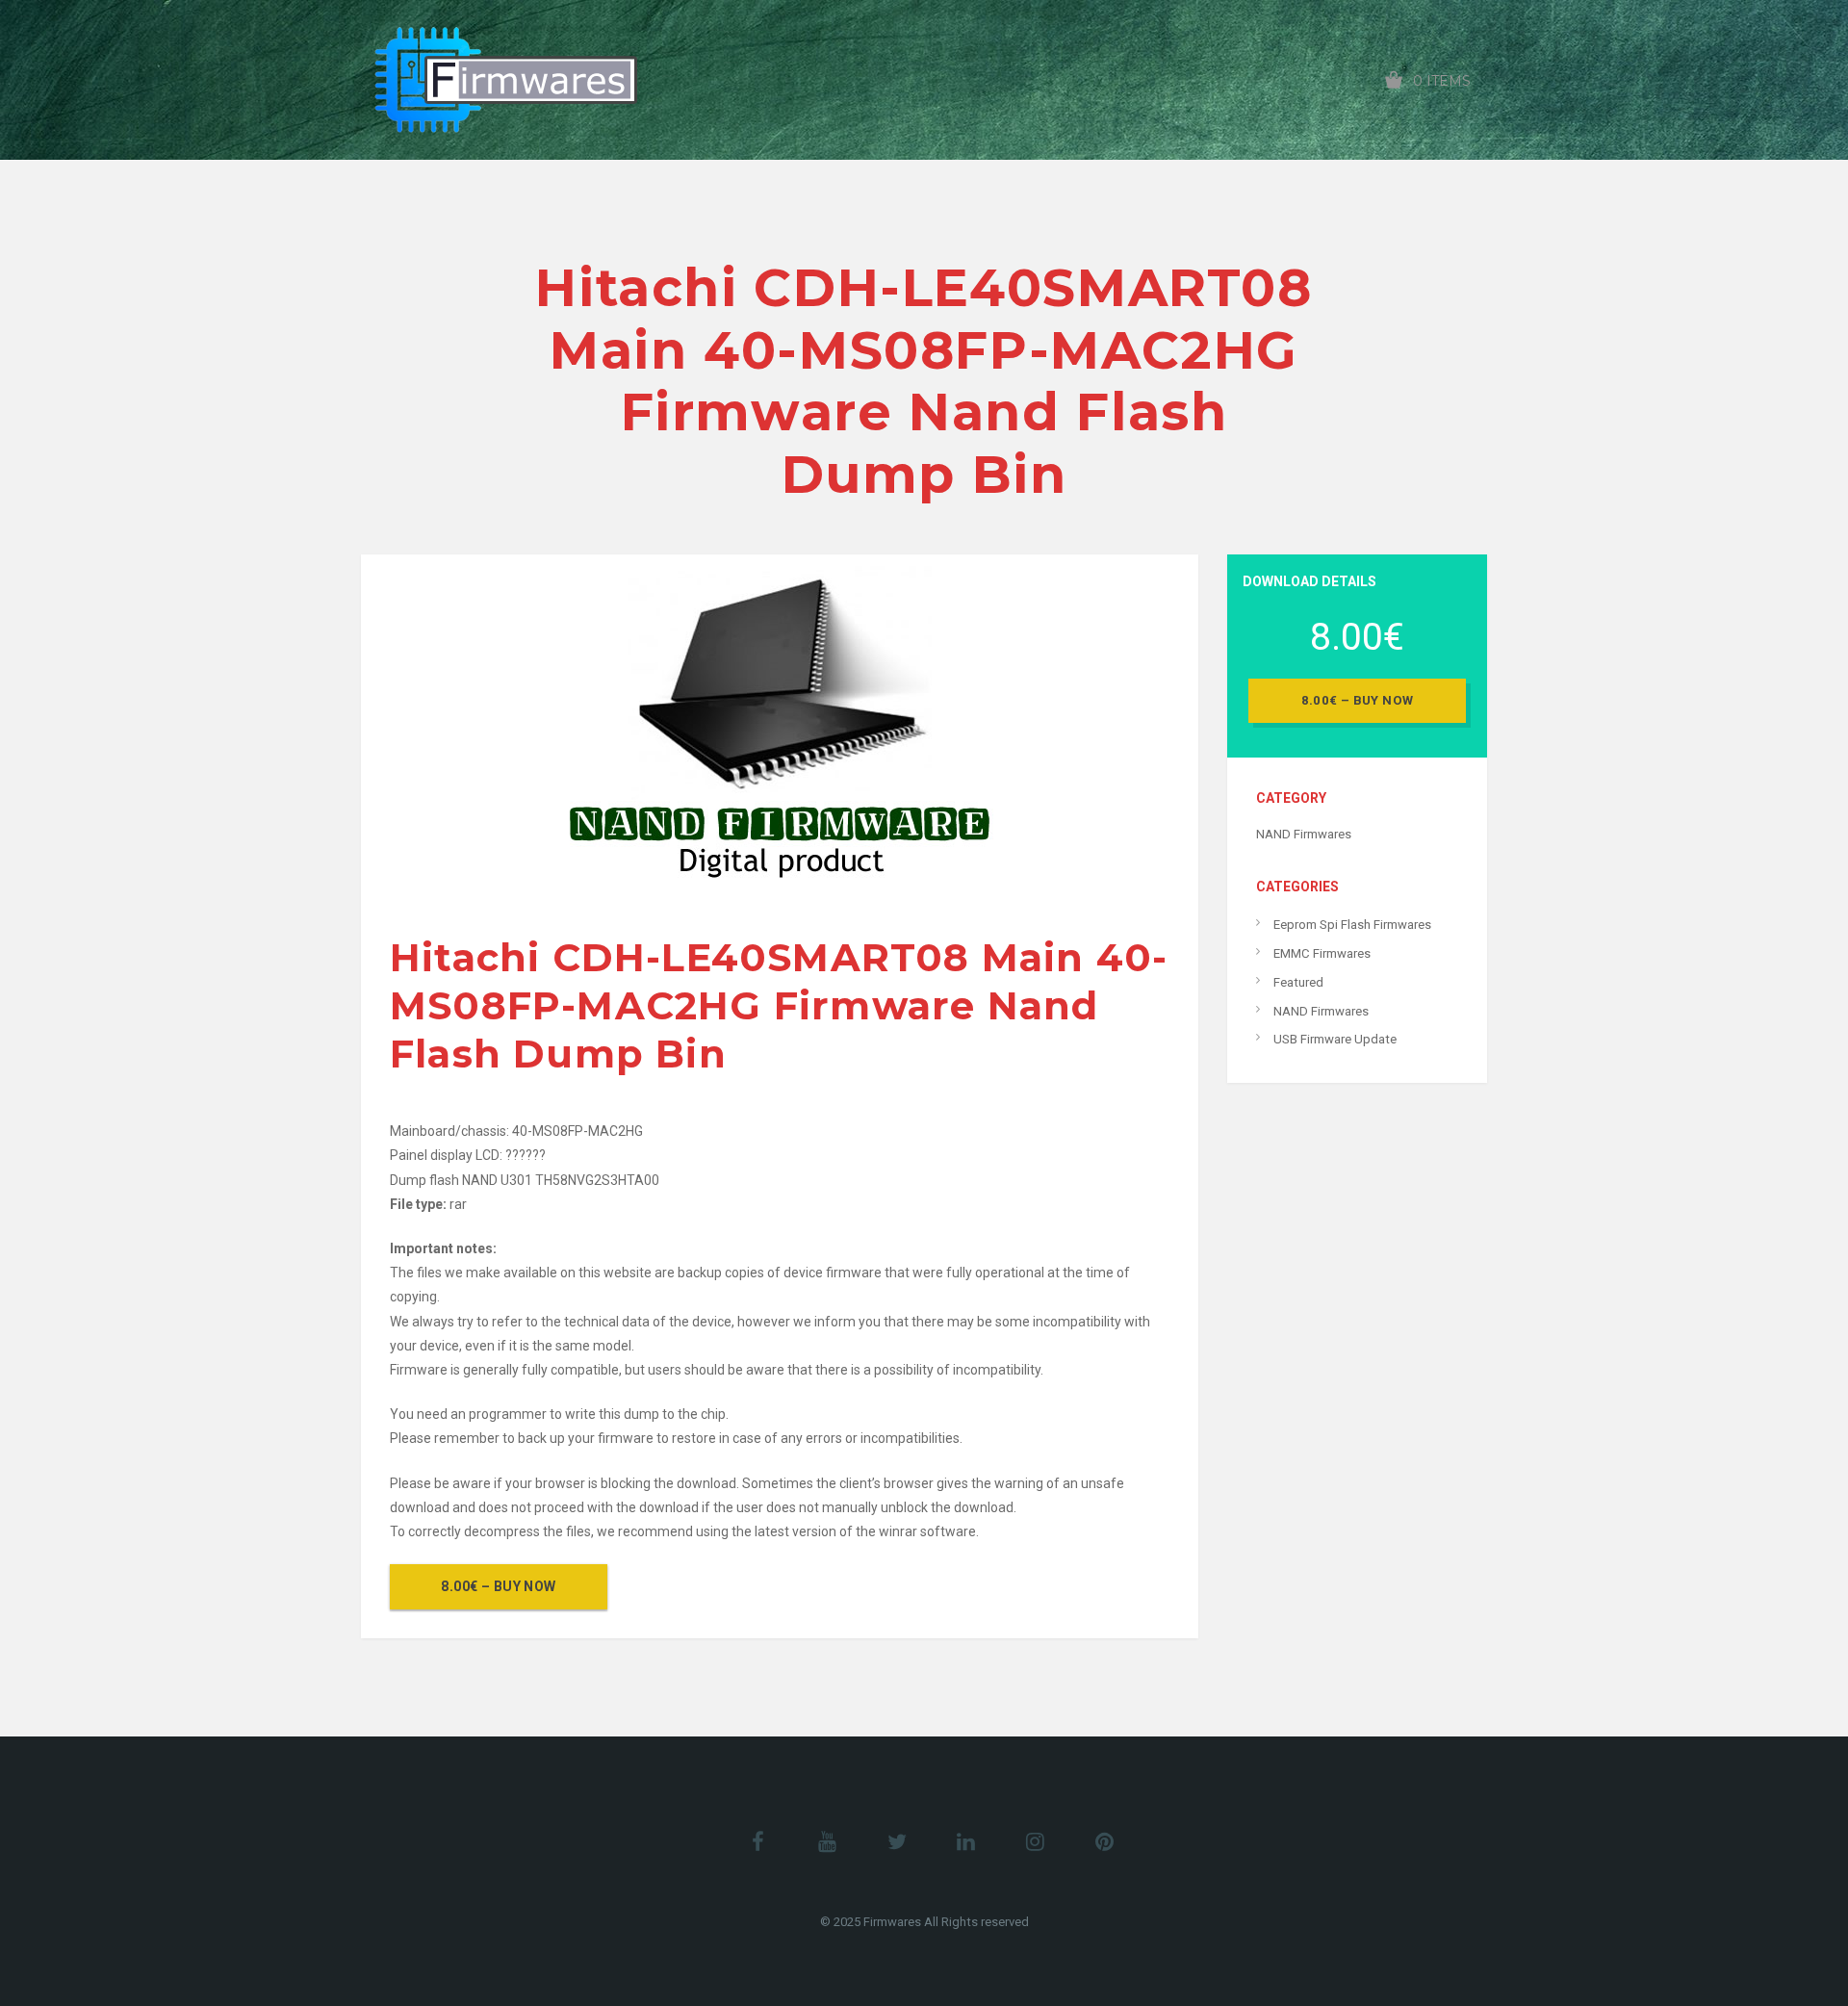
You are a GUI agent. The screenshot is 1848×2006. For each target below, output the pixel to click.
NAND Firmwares (1304, 834)
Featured (1298, 982)
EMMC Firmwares (1322, 953)
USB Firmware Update (1335, 1039)
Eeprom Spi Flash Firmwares (1352, 925)
